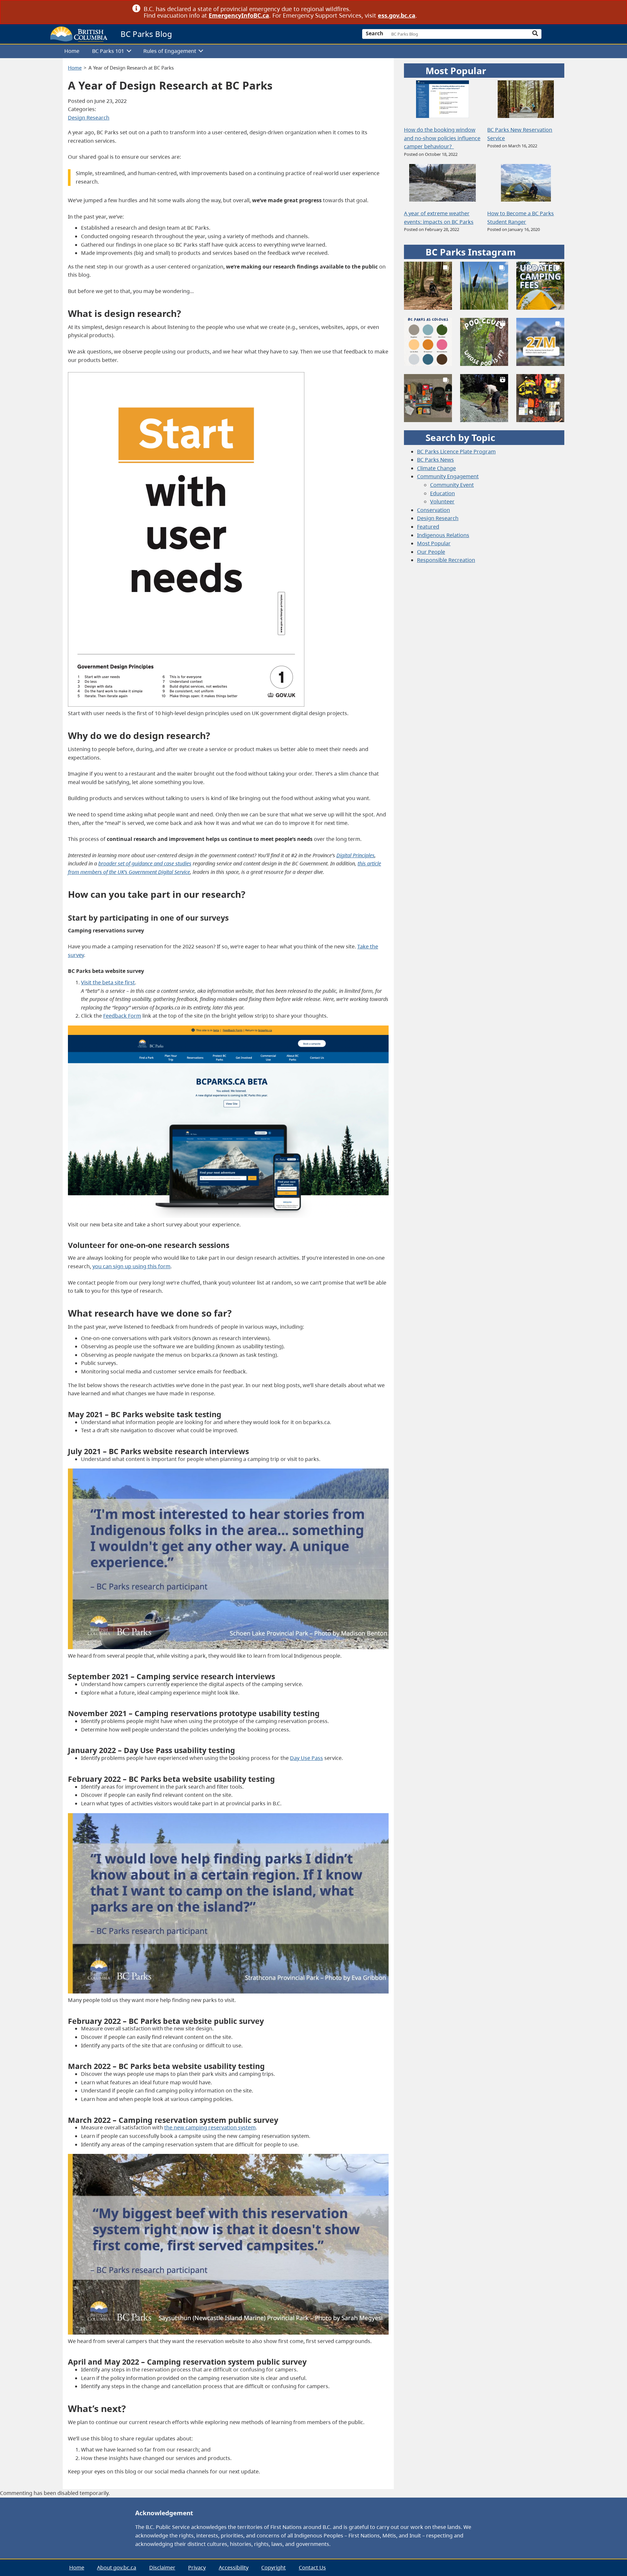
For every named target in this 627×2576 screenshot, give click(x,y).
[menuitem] (72, 51)
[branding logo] (79, 34)
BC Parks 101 (108, 51)
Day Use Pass (306, 1758)
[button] (428, 286)
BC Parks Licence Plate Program (456, 451)
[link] (492, 9)
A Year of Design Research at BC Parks (131, 68)
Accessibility (234, 2568)
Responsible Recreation (446, 560)
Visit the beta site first (108, 982)
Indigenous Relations (443, 535)
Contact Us (312, 2568)
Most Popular (434, 543)
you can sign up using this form (131, 1266)
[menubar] (311, 51)
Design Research (89, 118)
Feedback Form (122, 1016)
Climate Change (436, 468)
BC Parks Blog (146, 34)
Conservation (434, 510)
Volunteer (442, 501)
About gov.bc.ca (117, 2568)
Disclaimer (162, 2568)
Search (375, 33)
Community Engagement (448, 476)
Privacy (197, 2568)
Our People (431, 552)
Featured (428, 527)
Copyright (273, 2568)
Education (442, 493)
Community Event (452, 485)
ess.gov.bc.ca (397, 15)
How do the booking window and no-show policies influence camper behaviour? (442, 138)
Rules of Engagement (170, 51)
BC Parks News (435, 460)
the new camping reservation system (210, 2127)
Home (72, 51)
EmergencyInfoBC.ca (239, 15)
